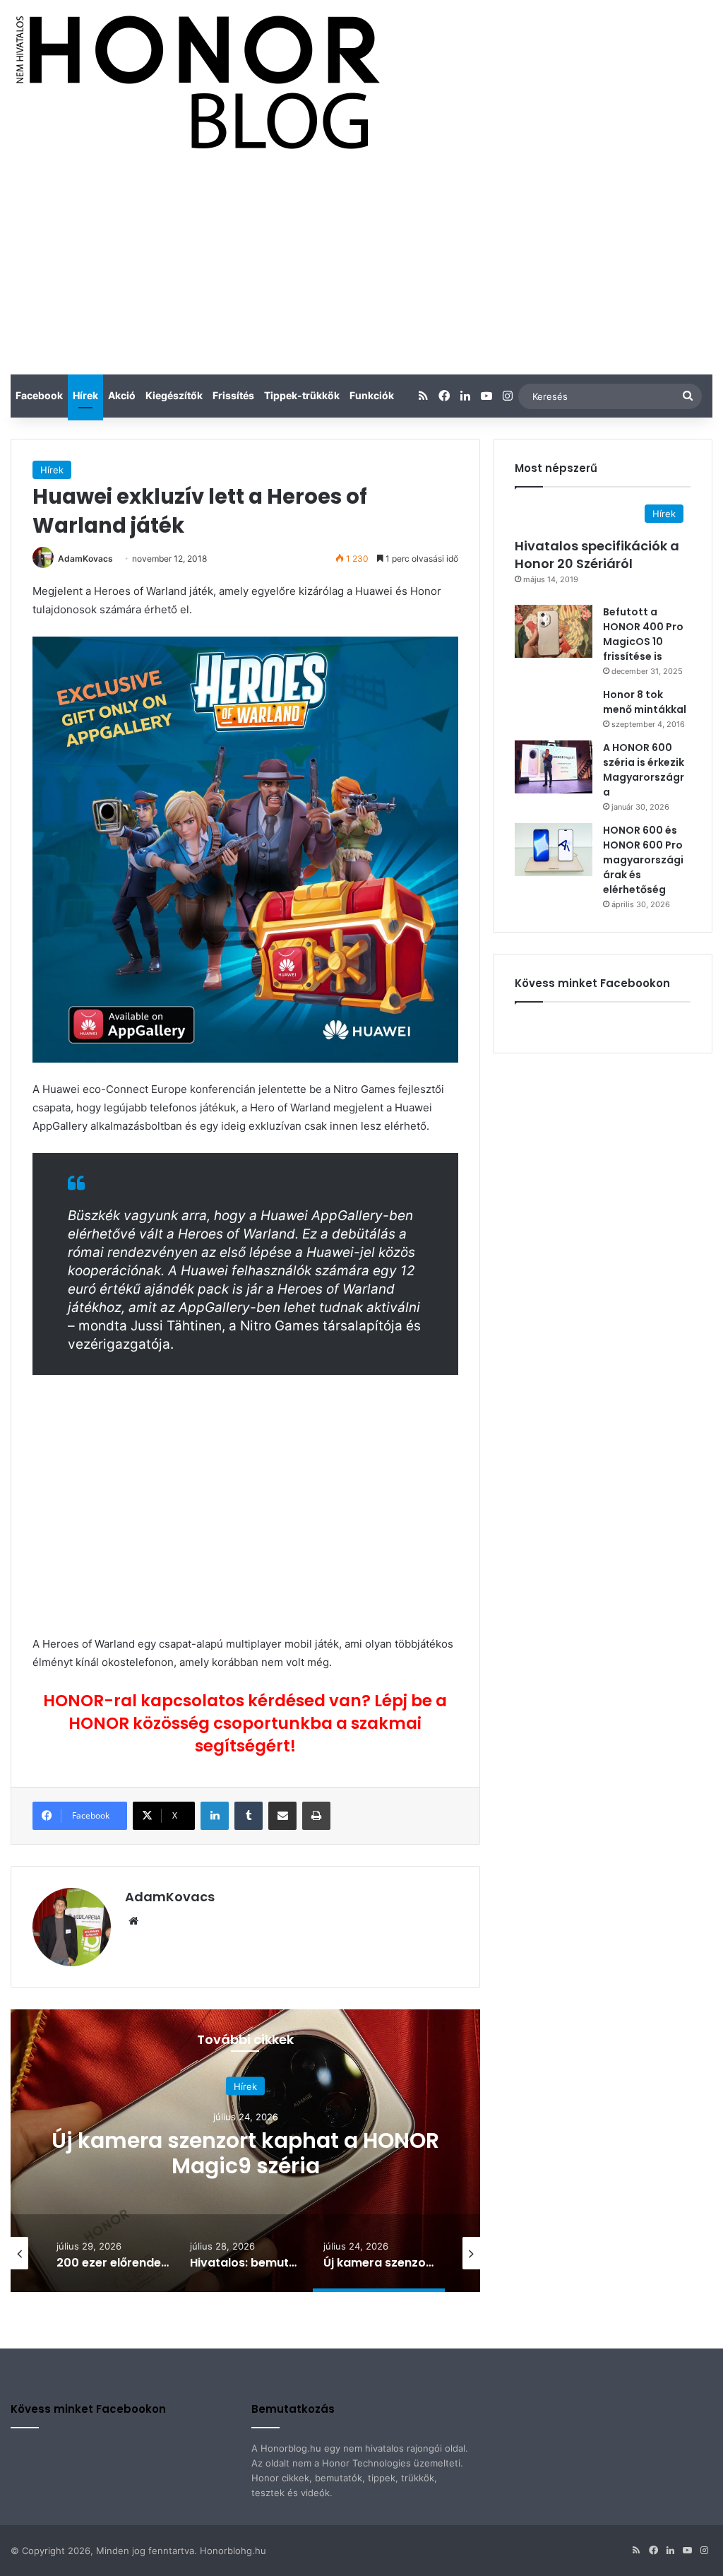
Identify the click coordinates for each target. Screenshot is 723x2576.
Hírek (85, 395)
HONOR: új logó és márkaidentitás (246, 2152)
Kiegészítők (174, 395)
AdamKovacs (85, 559)
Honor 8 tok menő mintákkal (645, 702)
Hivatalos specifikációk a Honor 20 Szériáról (597, 555)
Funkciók (372, 395)
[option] (245, 2151)
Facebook (39, 395)
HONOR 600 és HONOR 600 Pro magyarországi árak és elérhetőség (643, 860)
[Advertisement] (361, 268)
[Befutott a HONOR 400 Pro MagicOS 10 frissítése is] (554, 631)
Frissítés (233, 395)
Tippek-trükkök (302, 395)
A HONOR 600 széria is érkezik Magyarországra (644, 770)
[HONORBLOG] (195, 81)
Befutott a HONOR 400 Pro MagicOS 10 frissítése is (643, 634)
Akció (122, 395)
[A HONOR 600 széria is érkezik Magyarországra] (554, 767)
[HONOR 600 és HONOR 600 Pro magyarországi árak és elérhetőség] (554, 850)
